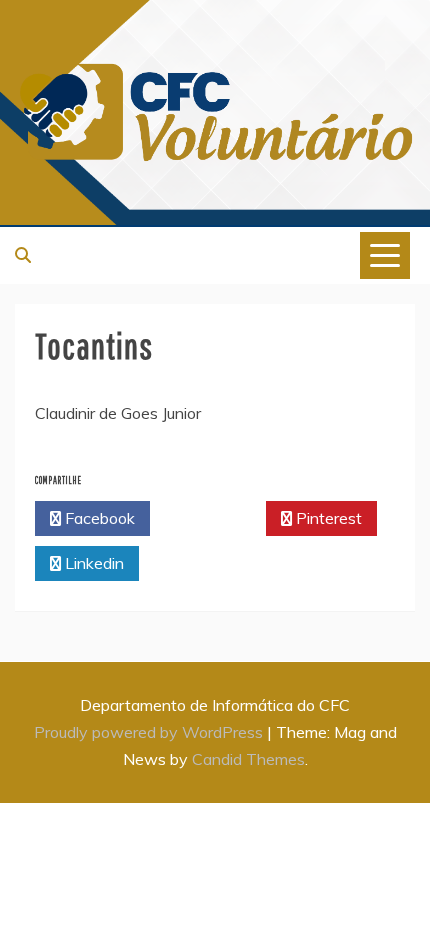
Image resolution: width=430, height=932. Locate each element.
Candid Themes (248, 759)
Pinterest (327, 518)
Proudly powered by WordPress (150, 732)
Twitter (213, 518)
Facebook (98, 518)
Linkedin (92, 563)
